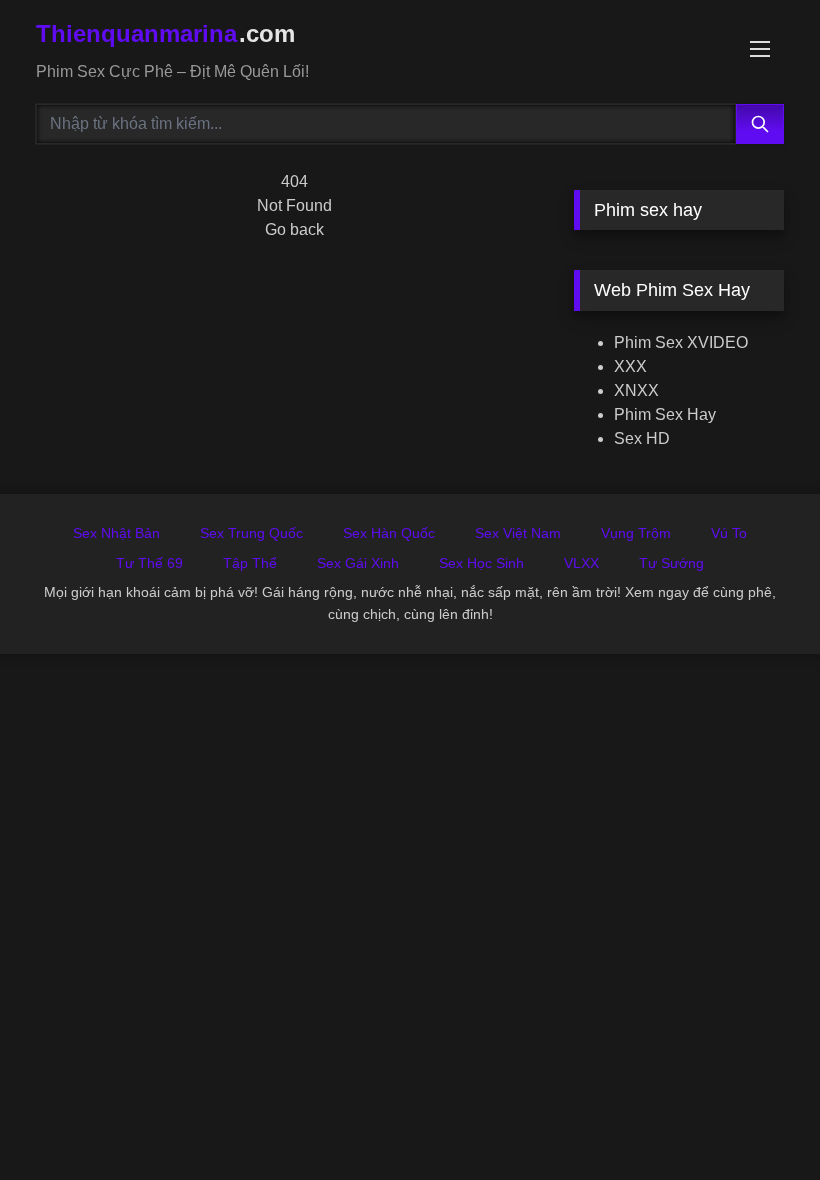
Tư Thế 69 (149, 563)
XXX (630, 366)
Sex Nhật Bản (116, 533)
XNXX (636, 390)
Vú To (729, 533)
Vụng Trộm (636, 533)
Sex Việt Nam (518, 533)
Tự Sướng (671, 563)
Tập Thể (250, 563)
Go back (294, 229)
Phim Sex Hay (665, 414)
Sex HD (642, 438)
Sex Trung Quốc (251, 533)
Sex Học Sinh (481, 563)
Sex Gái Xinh (358, 563)
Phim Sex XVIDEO (681, 342)
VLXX (581, 563)
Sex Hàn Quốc (389, 533)
